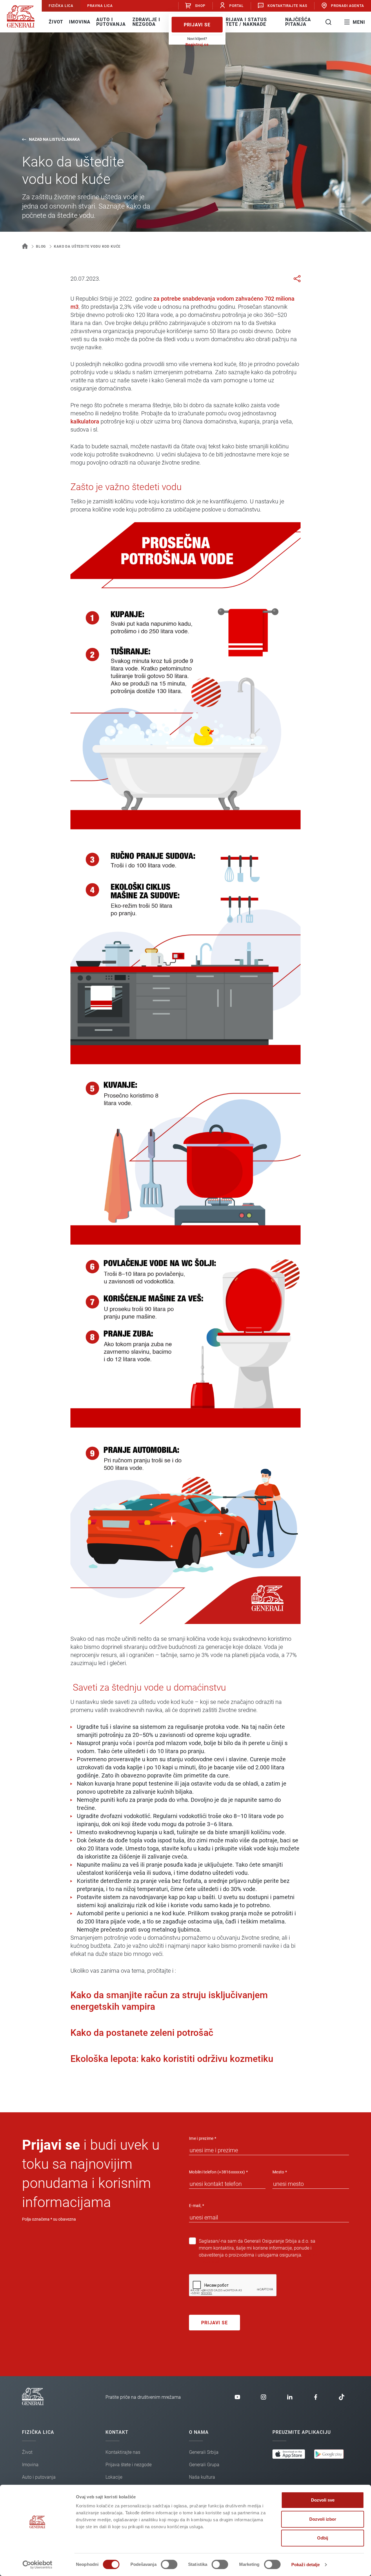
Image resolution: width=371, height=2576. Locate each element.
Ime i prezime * (203, 2138)
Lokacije (114, 2477)
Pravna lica (100, 6)
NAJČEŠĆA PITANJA (298, 22)
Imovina (80, 22)
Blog (41, 246)
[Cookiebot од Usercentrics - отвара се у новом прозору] (38, 2565)
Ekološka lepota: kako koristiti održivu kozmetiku (172, 2059)
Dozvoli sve (323, 2500)
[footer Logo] (33, 2404)
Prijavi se (197, 25)
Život (56, 22)
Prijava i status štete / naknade (245, 22)
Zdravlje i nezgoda (146, 22)
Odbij (323, 2538)
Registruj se (197, 44)
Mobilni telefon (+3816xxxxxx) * (218, 2172)
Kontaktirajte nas (287, 6)
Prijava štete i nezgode (129, 2465)
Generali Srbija (204, 2452)
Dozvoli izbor (323, 2519)
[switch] (169, 2564)
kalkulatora (85, 421)
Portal (237, 6)
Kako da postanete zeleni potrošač (142, 2033)
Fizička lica (61, 6)
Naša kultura (202, 2477)
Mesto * (280, 2172)
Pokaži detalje (305, 2565)
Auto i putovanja (111, 22)
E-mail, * (197, 2206)
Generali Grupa (204, 2465)
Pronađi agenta (348, 6)
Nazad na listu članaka (54, 139)
